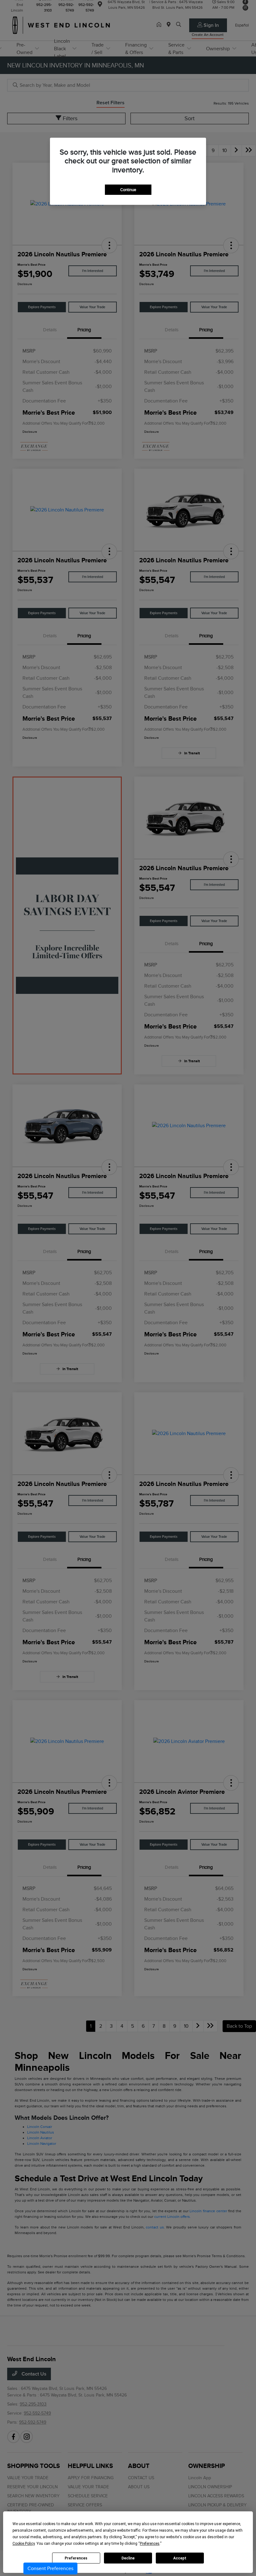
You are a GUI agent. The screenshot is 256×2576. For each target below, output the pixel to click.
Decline (128, 2558)
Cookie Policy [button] (24, 2544)
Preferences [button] (150, 2544)
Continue (128, 190)
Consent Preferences (50, 2569)
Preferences (76, 2558)
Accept (180, 2558)
